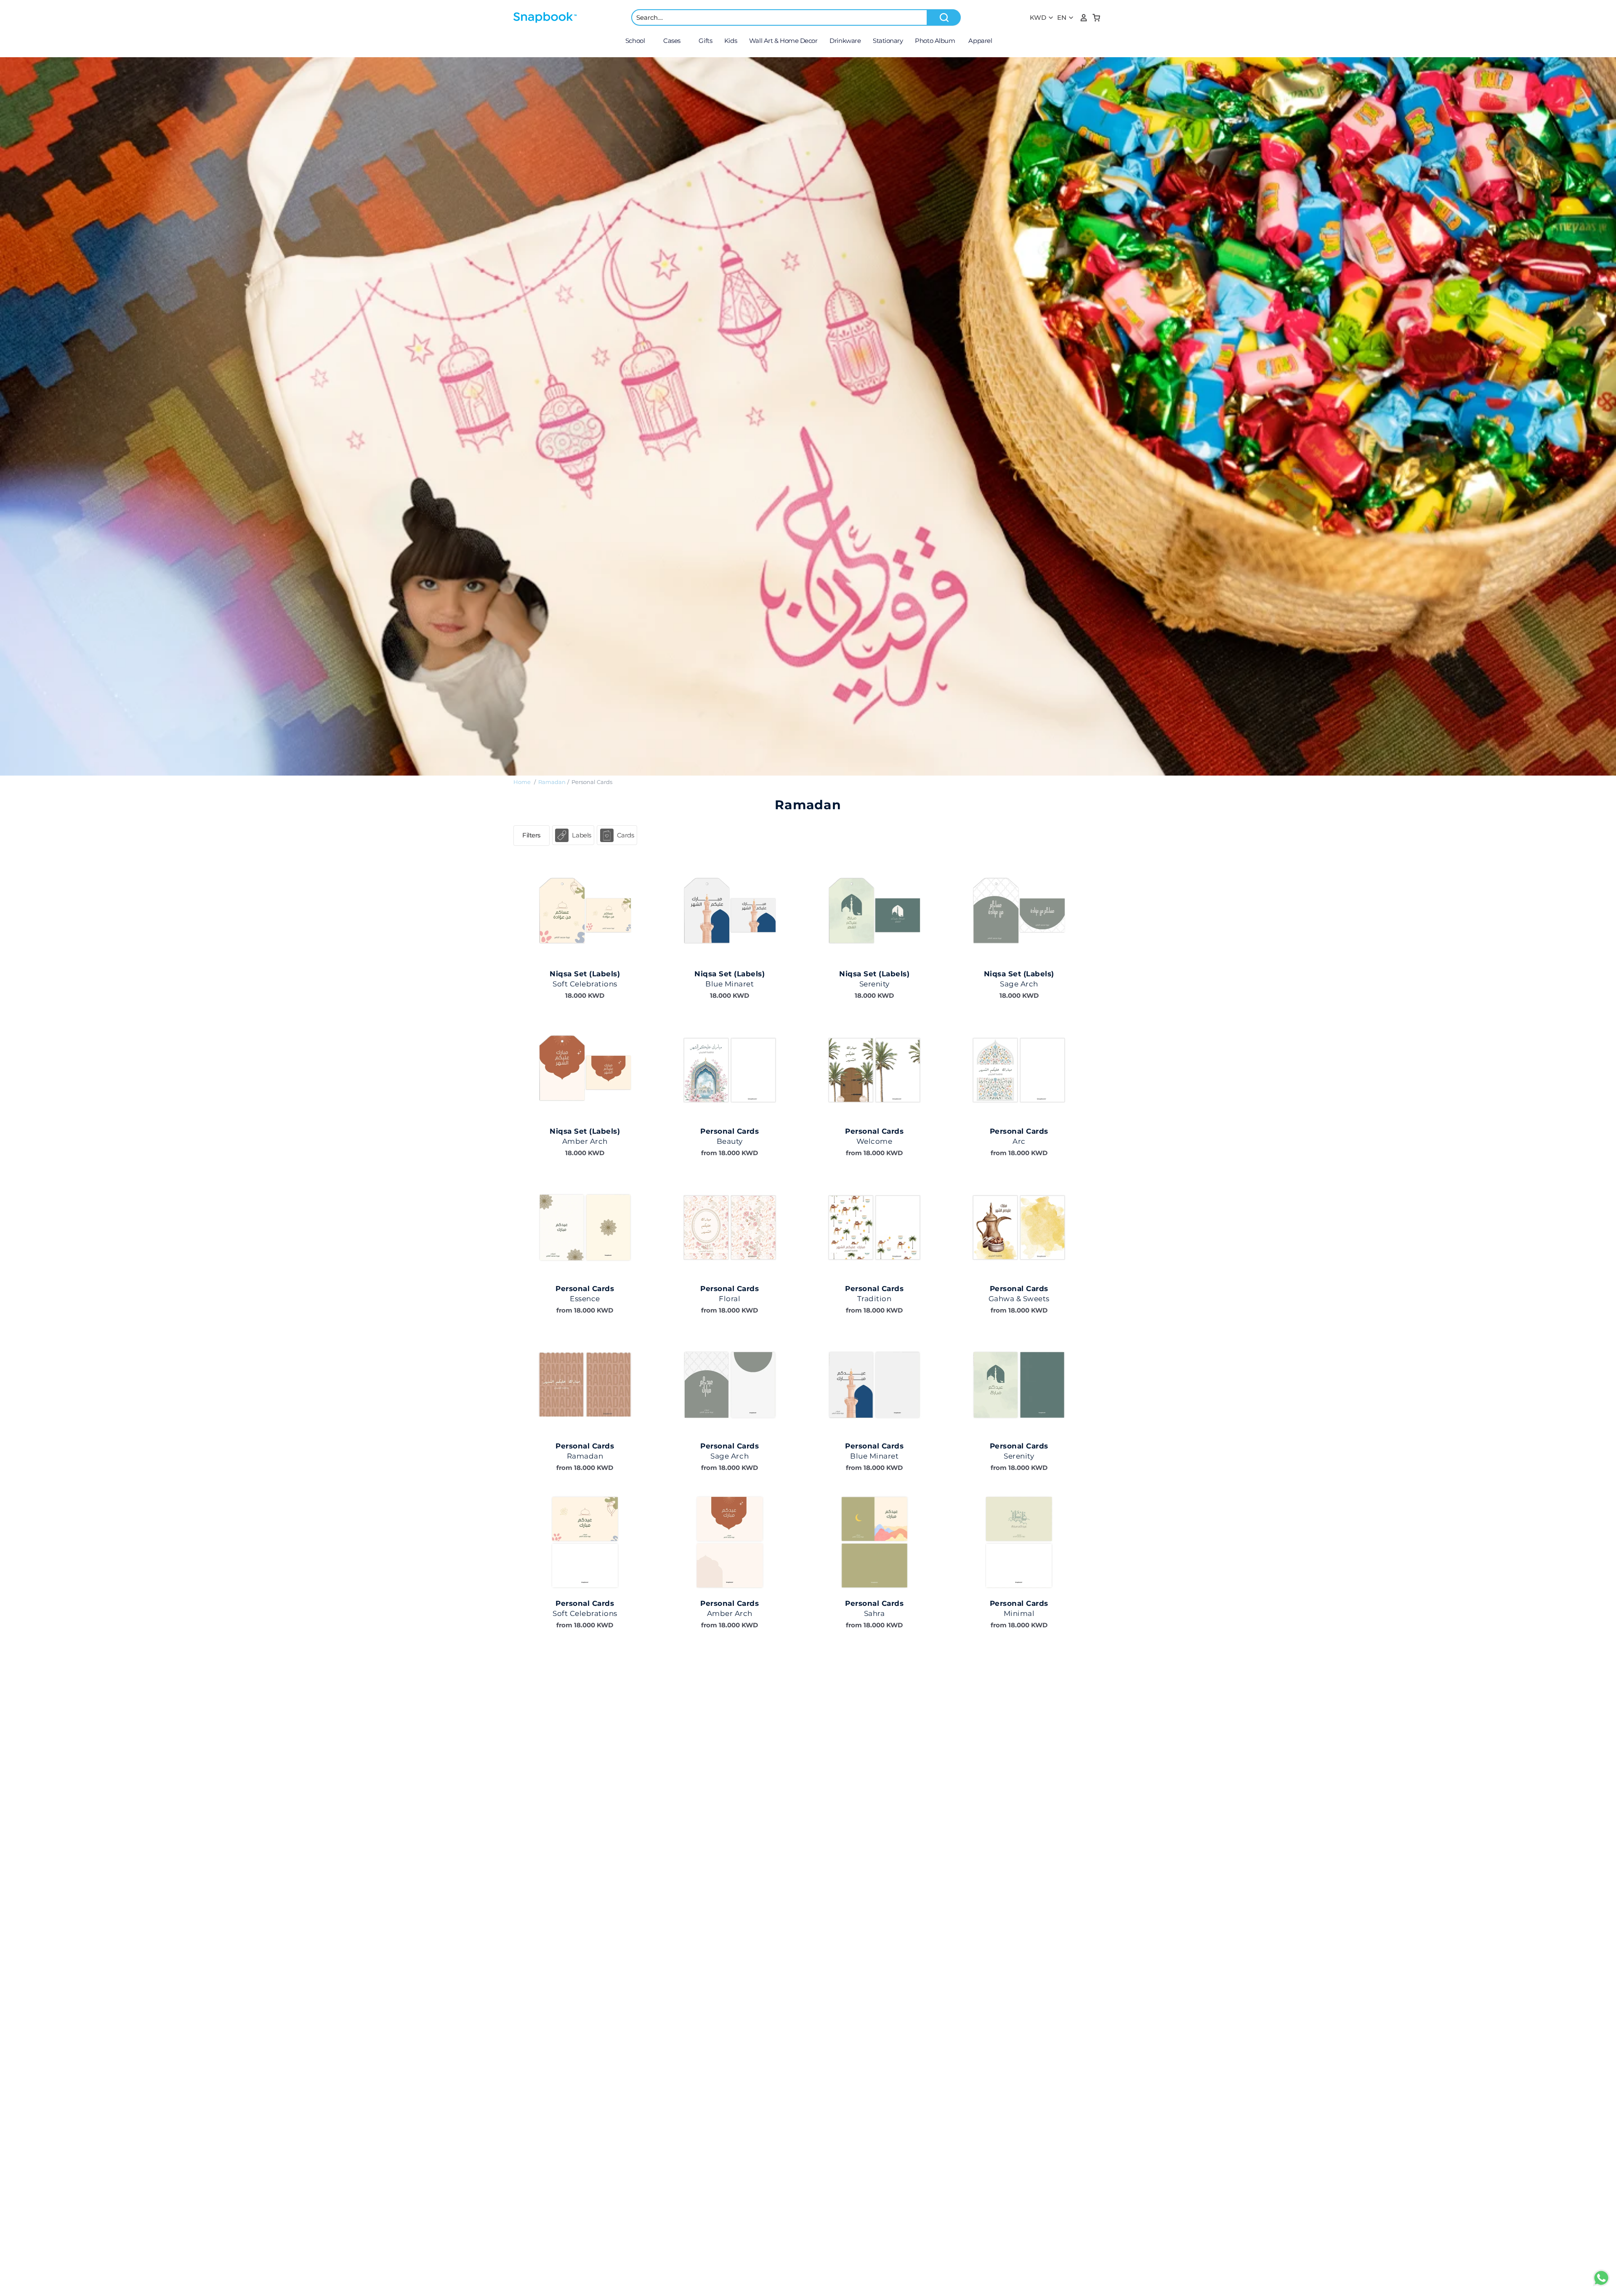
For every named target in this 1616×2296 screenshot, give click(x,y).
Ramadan (552, 782)
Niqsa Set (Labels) (585, 974)
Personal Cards (592, 782)
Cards (626, 835)
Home (522, 782)
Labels (581, 835)
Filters (532, 835)
